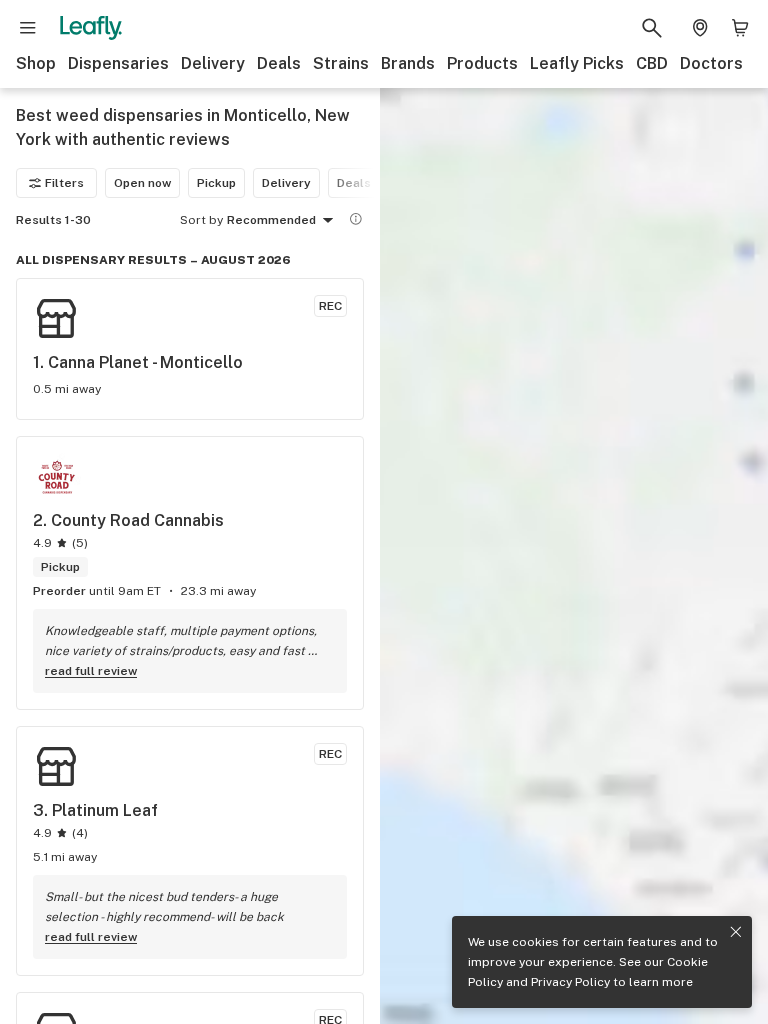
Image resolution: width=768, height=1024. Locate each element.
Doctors (711, 63)
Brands (408, 63)
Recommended (271, 220)
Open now (142, 183)
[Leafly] (91, 28)
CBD (652, 63)
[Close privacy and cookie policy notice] (736, 932)
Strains (341, 63)
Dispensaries (118, 63)
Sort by (201, 220)
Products (482, 63)
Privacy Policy (570, 982)
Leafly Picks (577, 63)
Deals (279, 63)
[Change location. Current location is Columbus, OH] (700, 28)
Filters (64, 183)
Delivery (213, 63)
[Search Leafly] (652, 28)
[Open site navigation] (28, 28)
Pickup (216, 183)
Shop (36, 63)
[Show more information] (356, 219)
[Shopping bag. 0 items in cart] (740, 28)
